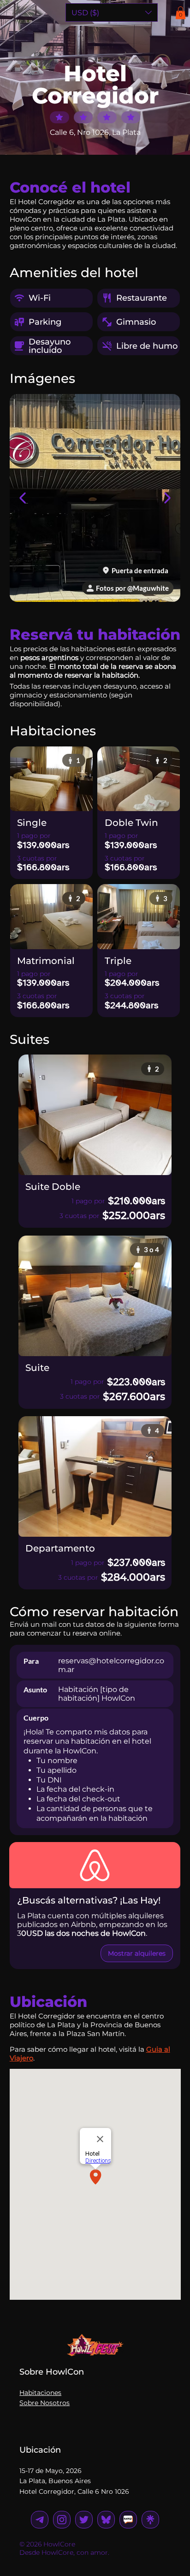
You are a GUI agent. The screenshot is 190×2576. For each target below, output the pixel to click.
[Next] (167, 498)
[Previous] (23, 498)
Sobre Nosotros (45, 2403)
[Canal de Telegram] (128, 2520)
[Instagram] (40, 2520)
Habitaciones (40, 2393)
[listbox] (112, 12)
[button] (181, 13)
